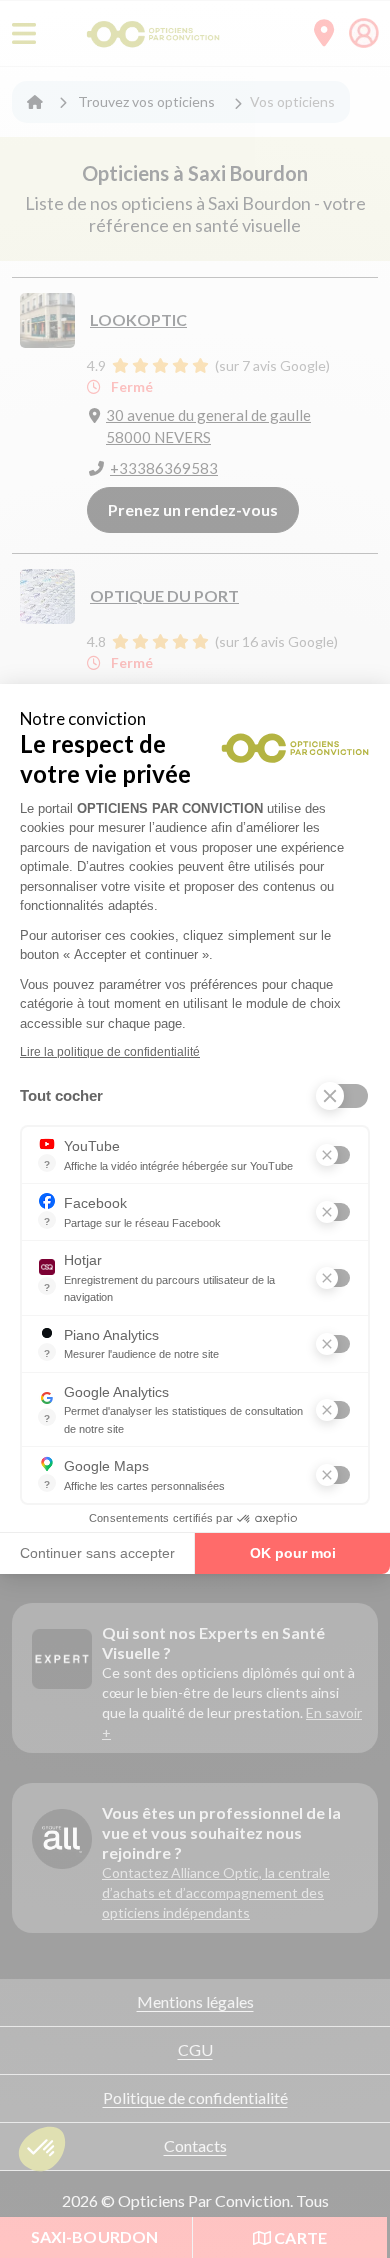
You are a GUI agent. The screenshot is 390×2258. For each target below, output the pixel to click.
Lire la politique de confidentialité (110, 1052)
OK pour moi (293, 1553)
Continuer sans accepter (97, 1553)
